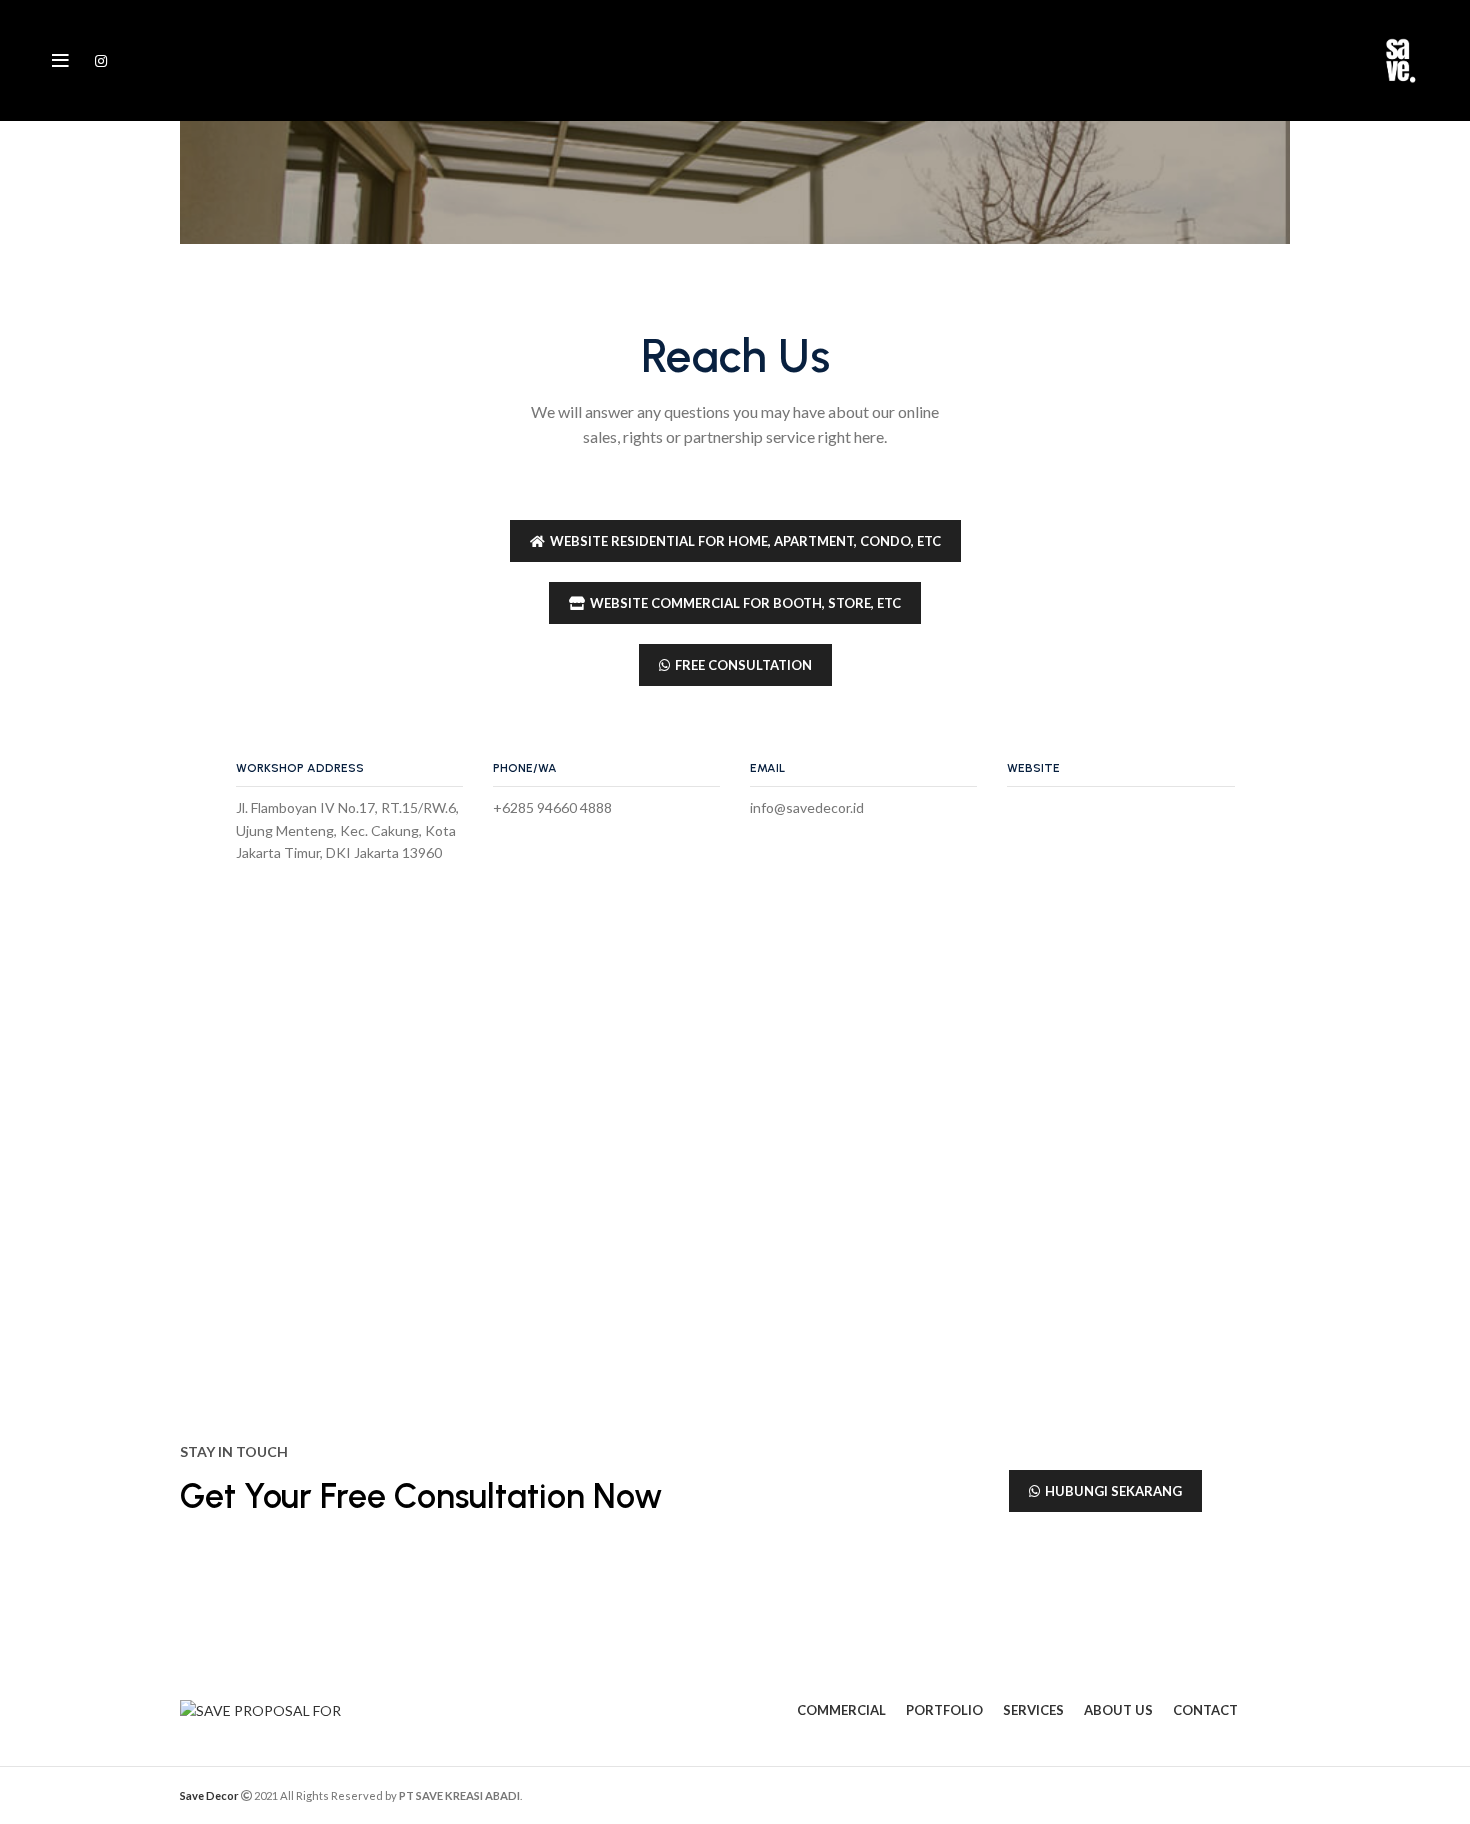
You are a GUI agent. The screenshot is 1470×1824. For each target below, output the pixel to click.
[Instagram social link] (101, 61)
